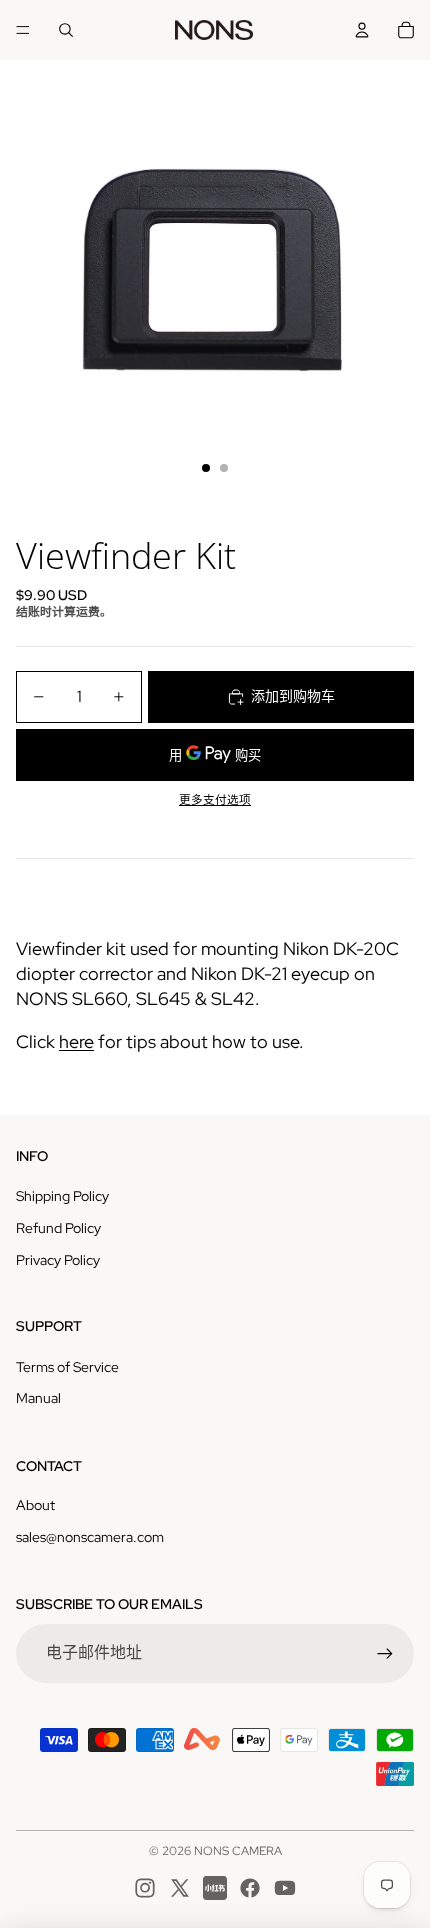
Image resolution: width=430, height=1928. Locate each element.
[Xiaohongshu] (215, 1888)
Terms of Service (67, 1367)
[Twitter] (180, 1888)
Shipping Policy (62, 1196)
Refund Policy (58, 1228)
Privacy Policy (58, 1260)
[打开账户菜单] (362, 30)
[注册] (385, 1653)
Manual (38, 1398)
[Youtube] (285, 1888)
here (76, 1041)
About (35, 1505)
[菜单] (23, 30)
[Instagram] (145, 1888)
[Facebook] (250, 1888)
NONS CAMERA (238, 1851)
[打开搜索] (66, 30)
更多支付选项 (215, 800)
